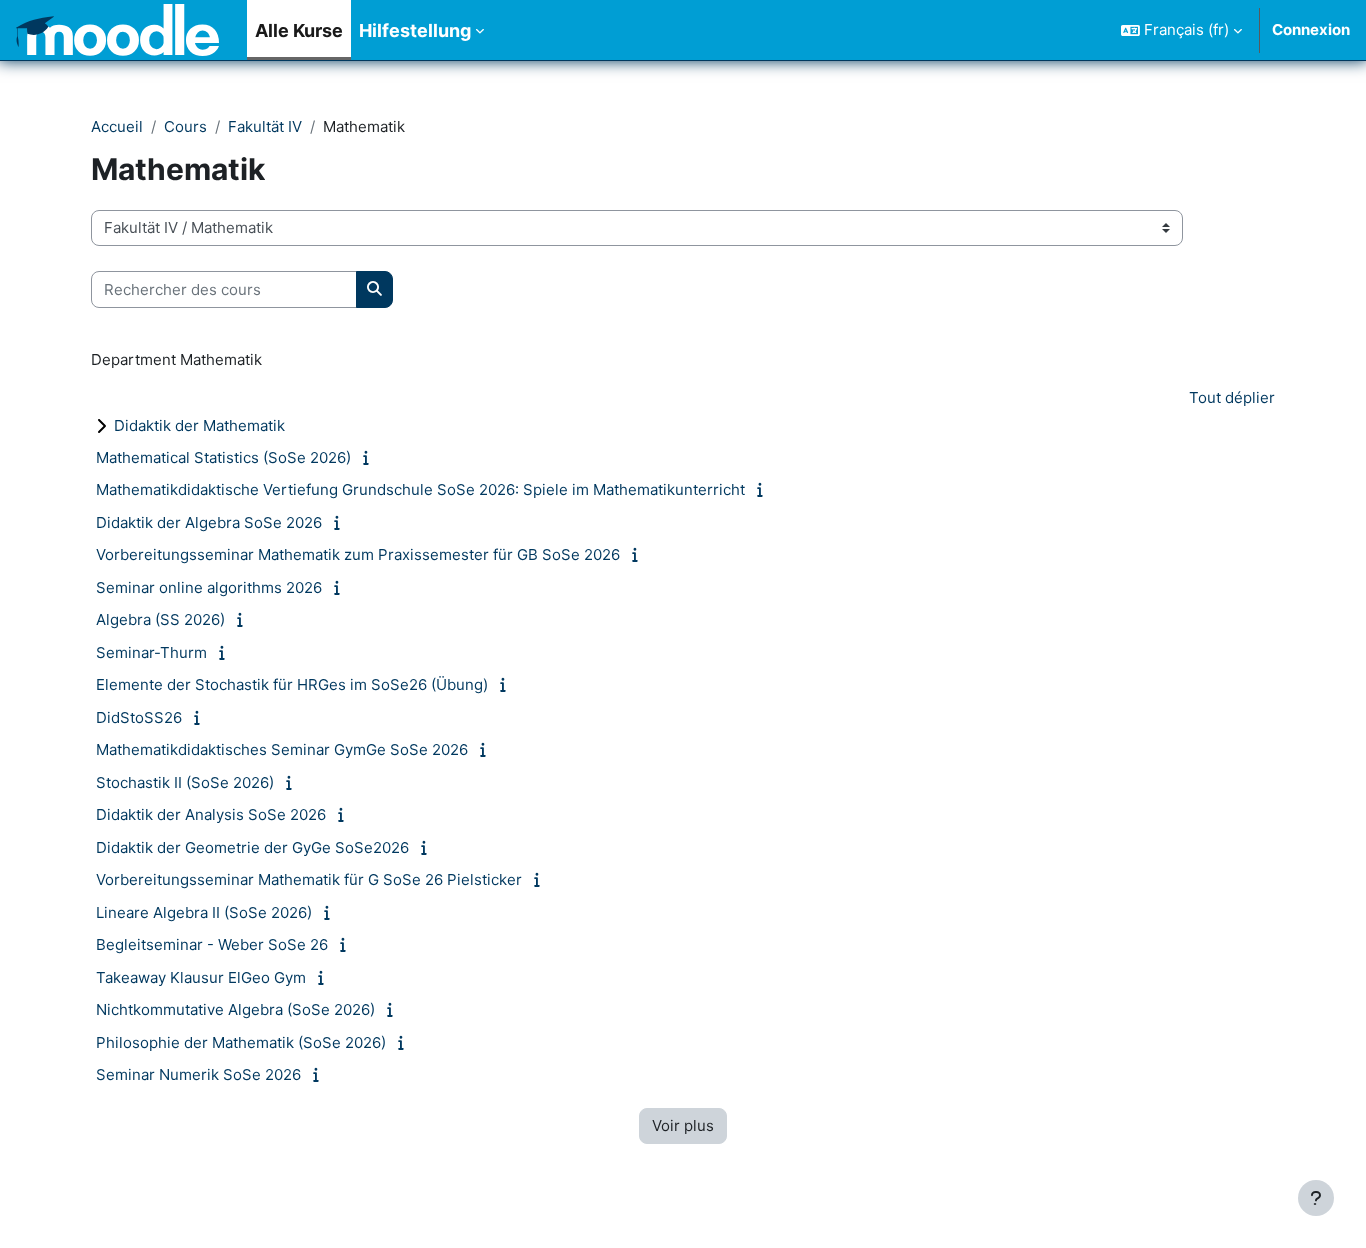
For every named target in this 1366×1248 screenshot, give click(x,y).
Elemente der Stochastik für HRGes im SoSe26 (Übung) (292, 684)
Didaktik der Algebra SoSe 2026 (209, 522)
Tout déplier (1232, 397)
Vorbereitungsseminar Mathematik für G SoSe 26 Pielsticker (309, 879)
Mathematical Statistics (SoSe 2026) (223, 457)
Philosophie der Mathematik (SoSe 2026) (241, 1042)
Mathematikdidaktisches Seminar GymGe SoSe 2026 (282, 749)
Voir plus (683, 1125)
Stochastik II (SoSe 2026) (185, 782)
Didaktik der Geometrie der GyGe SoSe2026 (252, 847)
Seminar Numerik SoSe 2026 (198, 1074)
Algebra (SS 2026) (160, 619)
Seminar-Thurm (151, 652)
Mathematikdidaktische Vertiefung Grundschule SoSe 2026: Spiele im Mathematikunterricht (420, 489)
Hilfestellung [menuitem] (415, 30)
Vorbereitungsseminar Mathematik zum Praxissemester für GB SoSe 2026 (358, 554)
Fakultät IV (265, 126)
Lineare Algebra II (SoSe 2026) (204, 912)
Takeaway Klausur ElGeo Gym (201, 977)
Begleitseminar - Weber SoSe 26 (212, 944)
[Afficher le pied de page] (1316, 1198)
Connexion (1311, 29)
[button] (1181, 30)
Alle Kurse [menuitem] (299, 30)
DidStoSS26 (139, 717)
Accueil (117, 126)
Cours (185, 126)
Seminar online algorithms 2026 (209, 587)
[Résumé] (369, 457)
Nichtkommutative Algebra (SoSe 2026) (235, 1009)
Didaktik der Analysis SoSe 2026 (211, 814)
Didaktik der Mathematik (199, 425)
